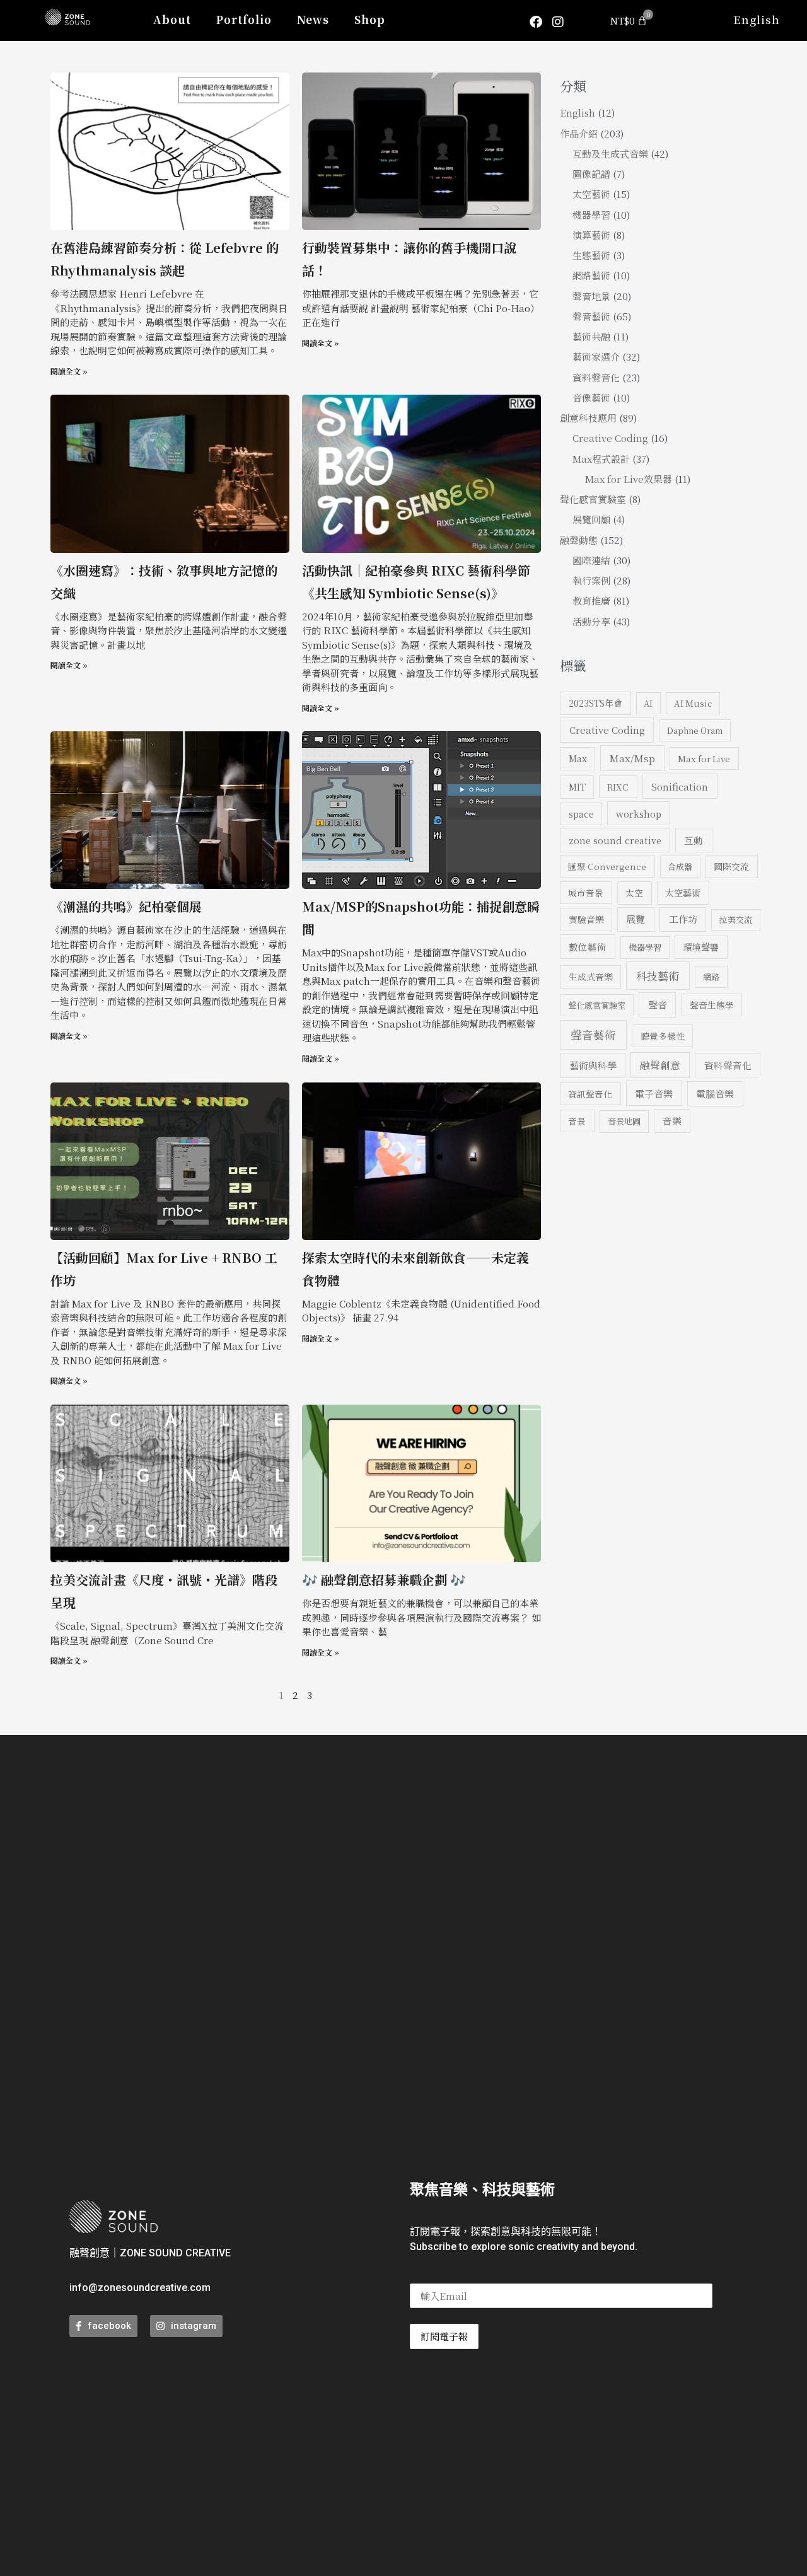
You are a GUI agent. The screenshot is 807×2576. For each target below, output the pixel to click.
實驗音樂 (586, 919)
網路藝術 (591, 275)
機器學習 (591, 215)
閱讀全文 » (69, 371)
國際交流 (731, 866)
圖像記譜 (591, 174)
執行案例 (591, 580)
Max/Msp (632, 758)
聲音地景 (591, 296)
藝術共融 (591, 336)
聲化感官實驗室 (593, 499)
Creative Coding (610, 438)
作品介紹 (579, 133)
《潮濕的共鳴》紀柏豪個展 (126, 906)
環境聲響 (701, 947)
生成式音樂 (591, 977)
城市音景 (586, 893)
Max (578, 758)
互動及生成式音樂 (610, 154)
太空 (634, 893)
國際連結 (591, 560)
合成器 (680, 867)
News (313, 19)
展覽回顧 (591, 519)
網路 (711, 977)
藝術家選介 (596, 357)
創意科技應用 (588, 418)
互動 (694, 840)
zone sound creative (615, 840)
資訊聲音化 (590, 1094)
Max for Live (704, 758)
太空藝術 (591, 194)
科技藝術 (658, 976)
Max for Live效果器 (629, 479)
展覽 (636, 919)
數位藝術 (588, 947)
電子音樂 (654, 1093)
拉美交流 (736, 920)
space (581, 814)
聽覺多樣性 (663, 1036)
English (757, 19)
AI (648, 703)
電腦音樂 (715, 1094)
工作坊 (683, 919)
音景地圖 (624, 1121)
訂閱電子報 (444, 2336)
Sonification (680, 786)
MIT (577, 787)
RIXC (618, 787)
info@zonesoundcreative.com (140, 2288)
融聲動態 (579, 540)
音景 (577, 1121)
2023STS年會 (595, 703)
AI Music (693, 703)
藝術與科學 (593, 1065)
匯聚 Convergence (607, 866)
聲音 (658, 1005)
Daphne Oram (695, 730)
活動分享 (591, 621)
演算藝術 (591, 235)
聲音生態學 (712, 1005)
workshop (639, 814)
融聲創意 (660, 1065)
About (172, 19)
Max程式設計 (601, 459)
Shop (370, 19)
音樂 (672, 1121)
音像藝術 (591, 397)
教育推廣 (591, 600)
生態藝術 (591, 255)
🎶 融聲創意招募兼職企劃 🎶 (384, 1580)
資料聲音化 (596, 377)
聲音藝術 (591, 316)
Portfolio (244, 19)
